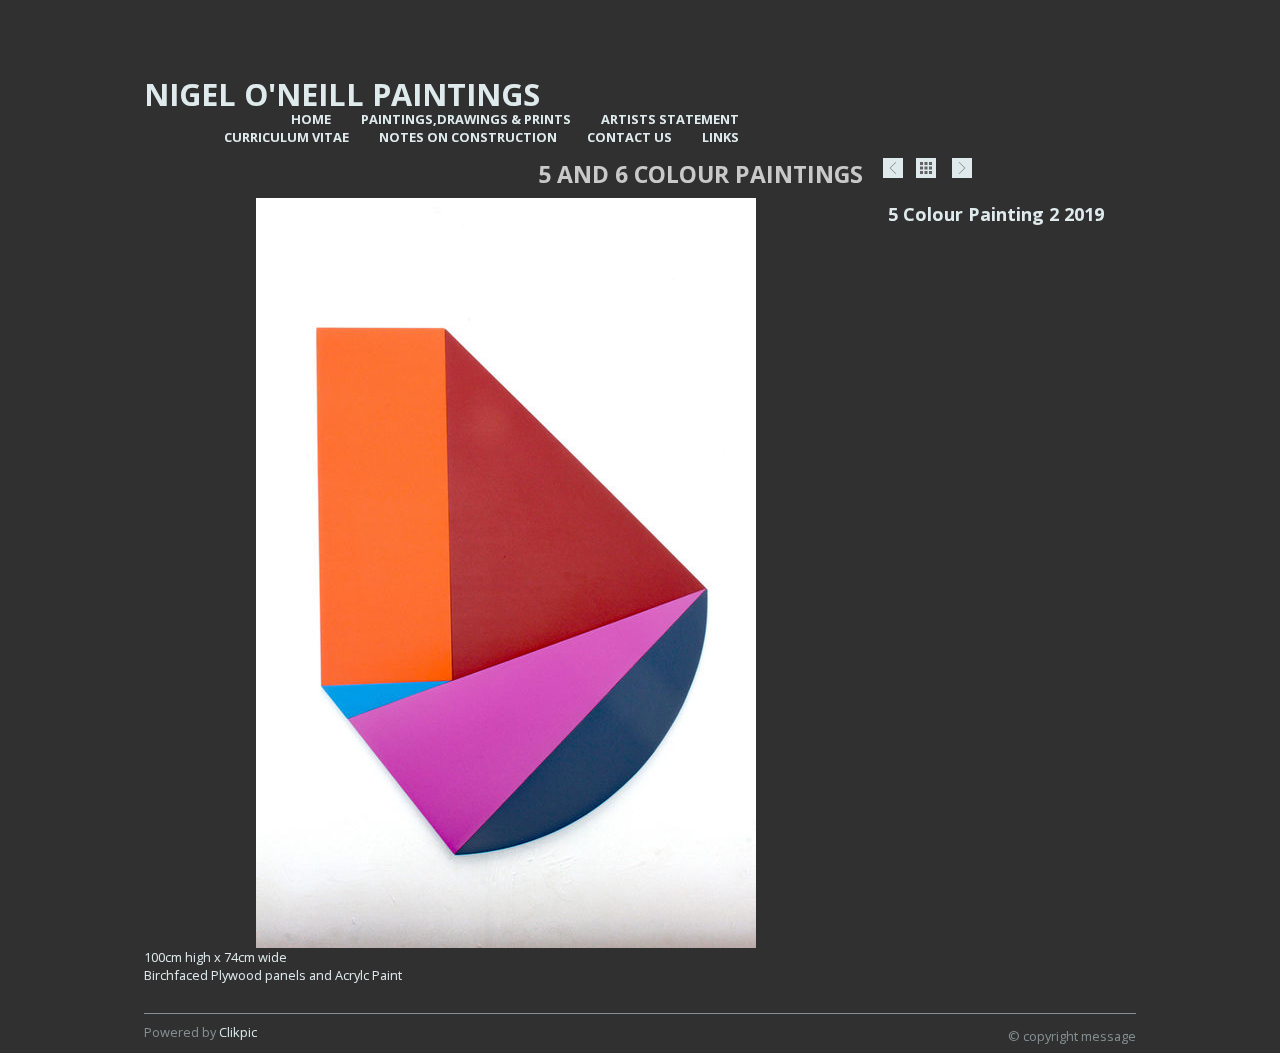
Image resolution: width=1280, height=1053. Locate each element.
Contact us (629, 137)
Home (311, 119)
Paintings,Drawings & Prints (466, 119)
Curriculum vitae (286, 137)
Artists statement (670, 119)
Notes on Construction (468, 137)
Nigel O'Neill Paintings (342, 94)
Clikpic (238, 1032)
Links (720, 137)
